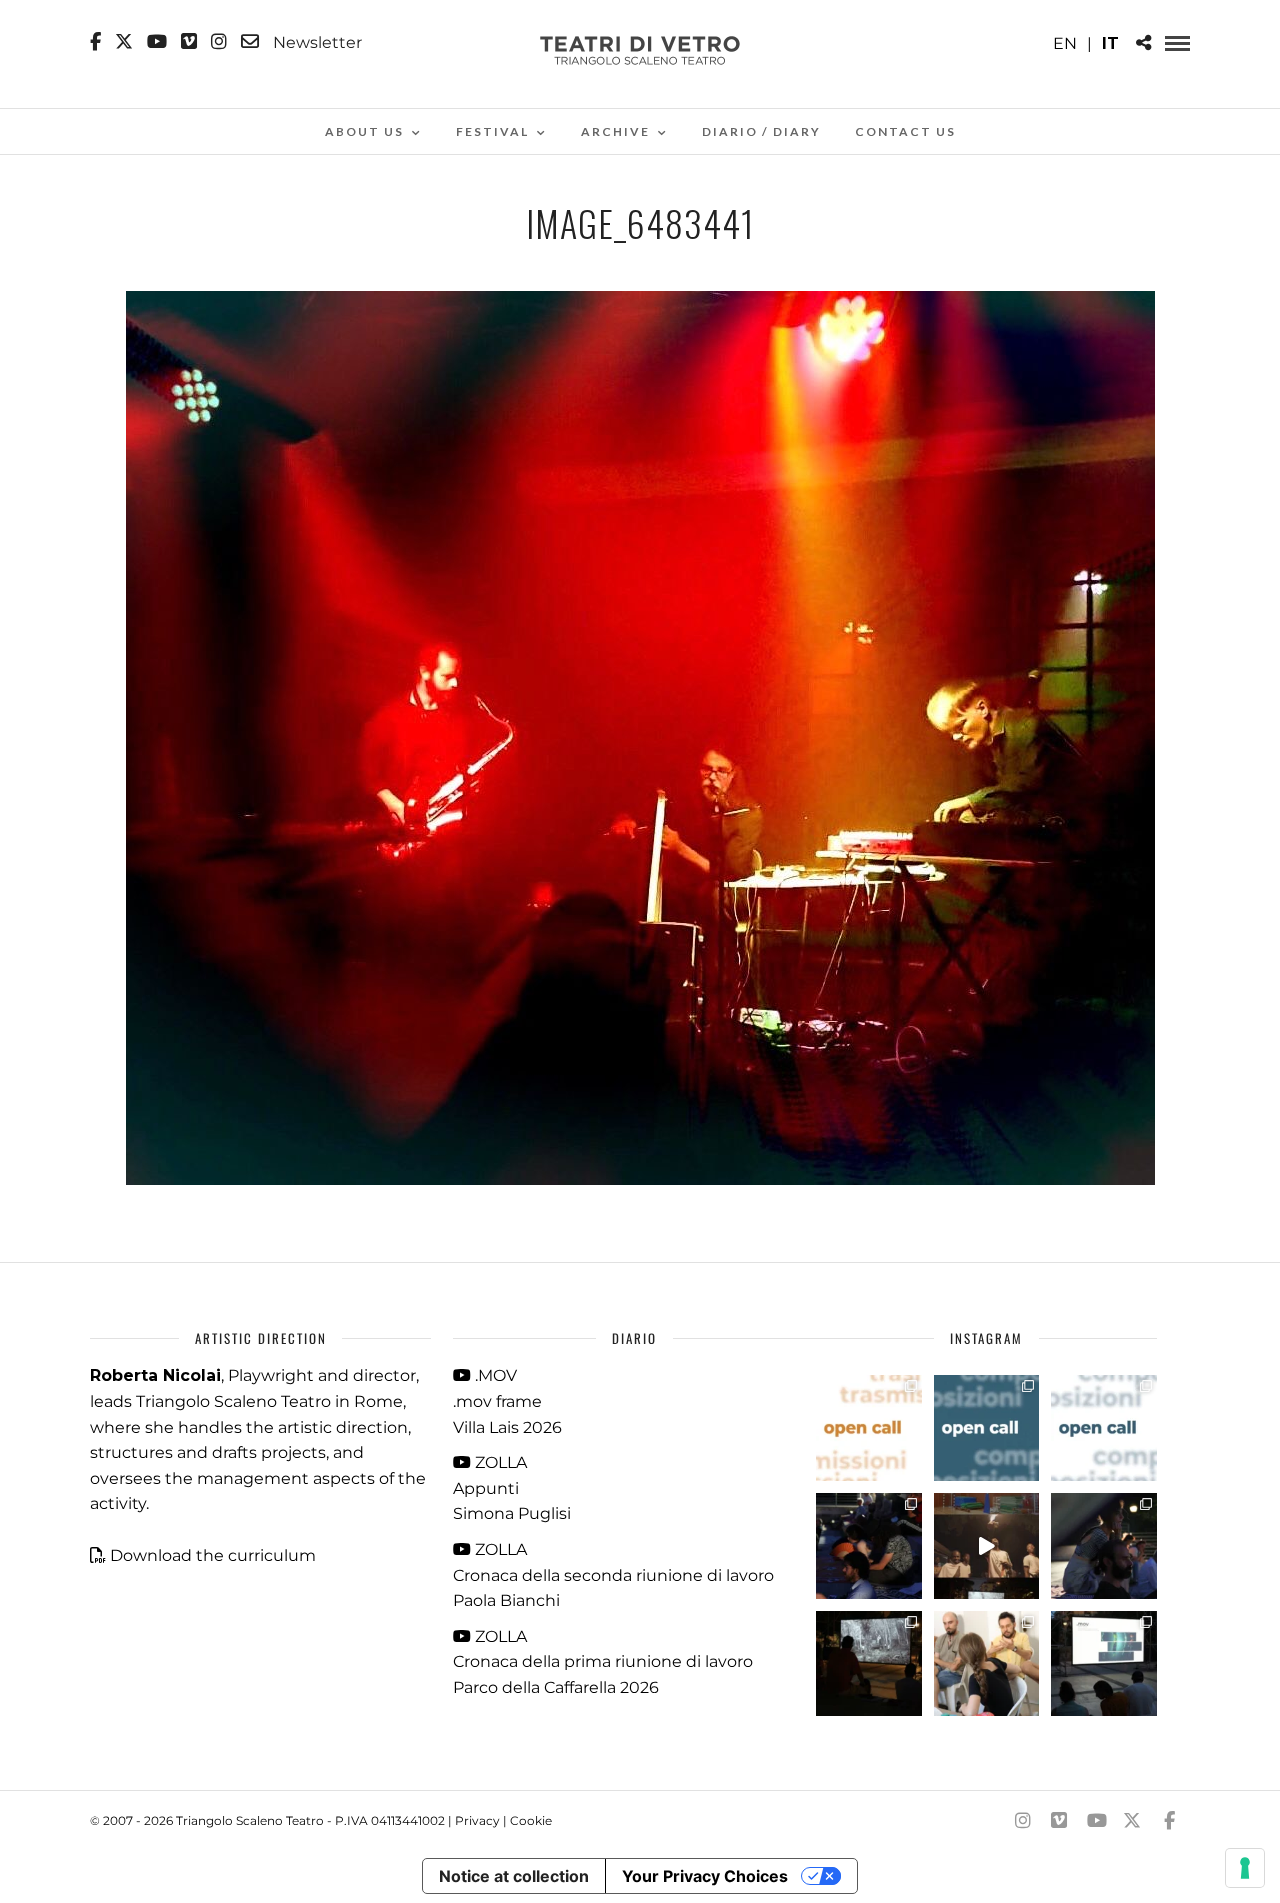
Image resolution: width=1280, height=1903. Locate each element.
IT (1110, 43)
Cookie (531, 1820)
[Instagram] (219, 42)
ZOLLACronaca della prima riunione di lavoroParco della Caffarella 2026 (603, 1662)
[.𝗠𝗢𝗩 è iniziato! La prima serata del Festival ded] (1104, 1664)
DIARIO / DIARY (761, 131)
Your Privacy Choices (705, 1876)
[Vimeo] (189, 42)
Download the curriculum (213, 1555)
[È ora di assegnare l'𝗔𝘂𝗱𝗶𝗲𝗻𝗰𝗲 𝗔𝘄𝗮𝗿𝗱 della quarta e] (987, 1546)
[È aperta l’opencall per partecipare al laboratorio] (987, 1428)
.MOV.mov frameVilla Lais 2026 (507, 1401)
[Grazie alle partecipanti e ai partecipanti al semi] (987, 1664)
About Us (364, 131)
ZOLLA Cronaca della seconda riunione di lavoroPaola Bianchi (613, 1575)
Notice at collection (514, 1876)
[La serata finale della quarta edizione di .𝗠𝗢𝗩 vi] (1104, 1546)
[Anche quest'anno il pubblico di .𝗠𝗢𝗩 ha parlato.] (869, 1546)
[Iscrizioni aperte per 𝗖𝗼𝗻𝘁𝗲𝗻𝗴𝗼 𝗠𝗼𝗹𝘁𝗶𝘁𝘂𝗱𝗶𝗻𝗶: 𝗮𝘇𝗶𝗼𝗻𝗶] (869, 1428)
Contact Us (905, 131)
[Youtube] (157, 42)
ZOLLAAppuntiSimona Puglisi (512, 1488)
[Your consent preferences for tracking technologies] (1245, 1868)
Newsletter (315, 42)
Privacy (477, 1820)
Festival (492, 131)
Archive (615, 131)
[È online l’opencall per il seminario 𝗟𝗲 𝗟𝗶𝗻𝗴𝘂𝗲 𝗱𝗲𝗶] (1104, 1428)
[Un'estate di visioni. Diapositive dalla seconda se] (869, 1664)
